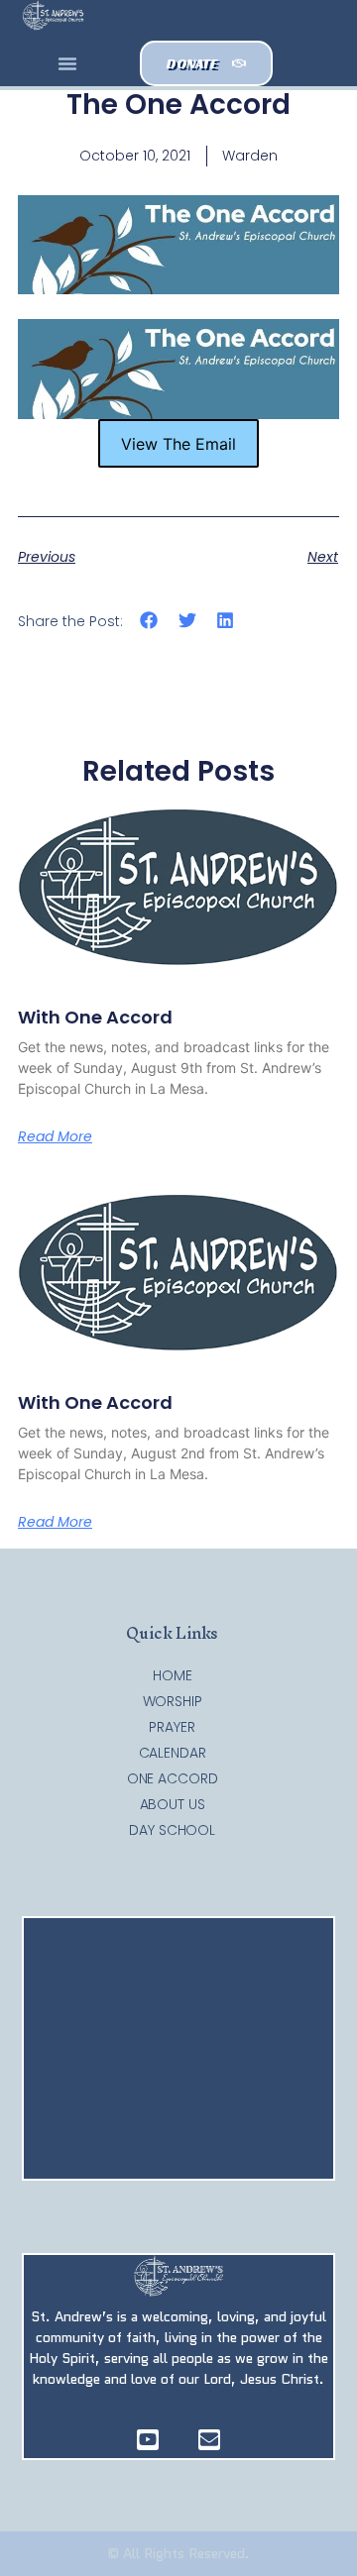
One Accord (173, 1778)
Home (173, 1675)
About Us (173, 1804)
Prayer (172, 1727)
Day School (172, 1830)
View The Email (178, 444)
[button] (67, 63)
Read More (55, 1136)
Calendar (173, 1753)
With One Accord (95, 1017)
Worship (173, 1701)
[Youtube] (148, 2440)
